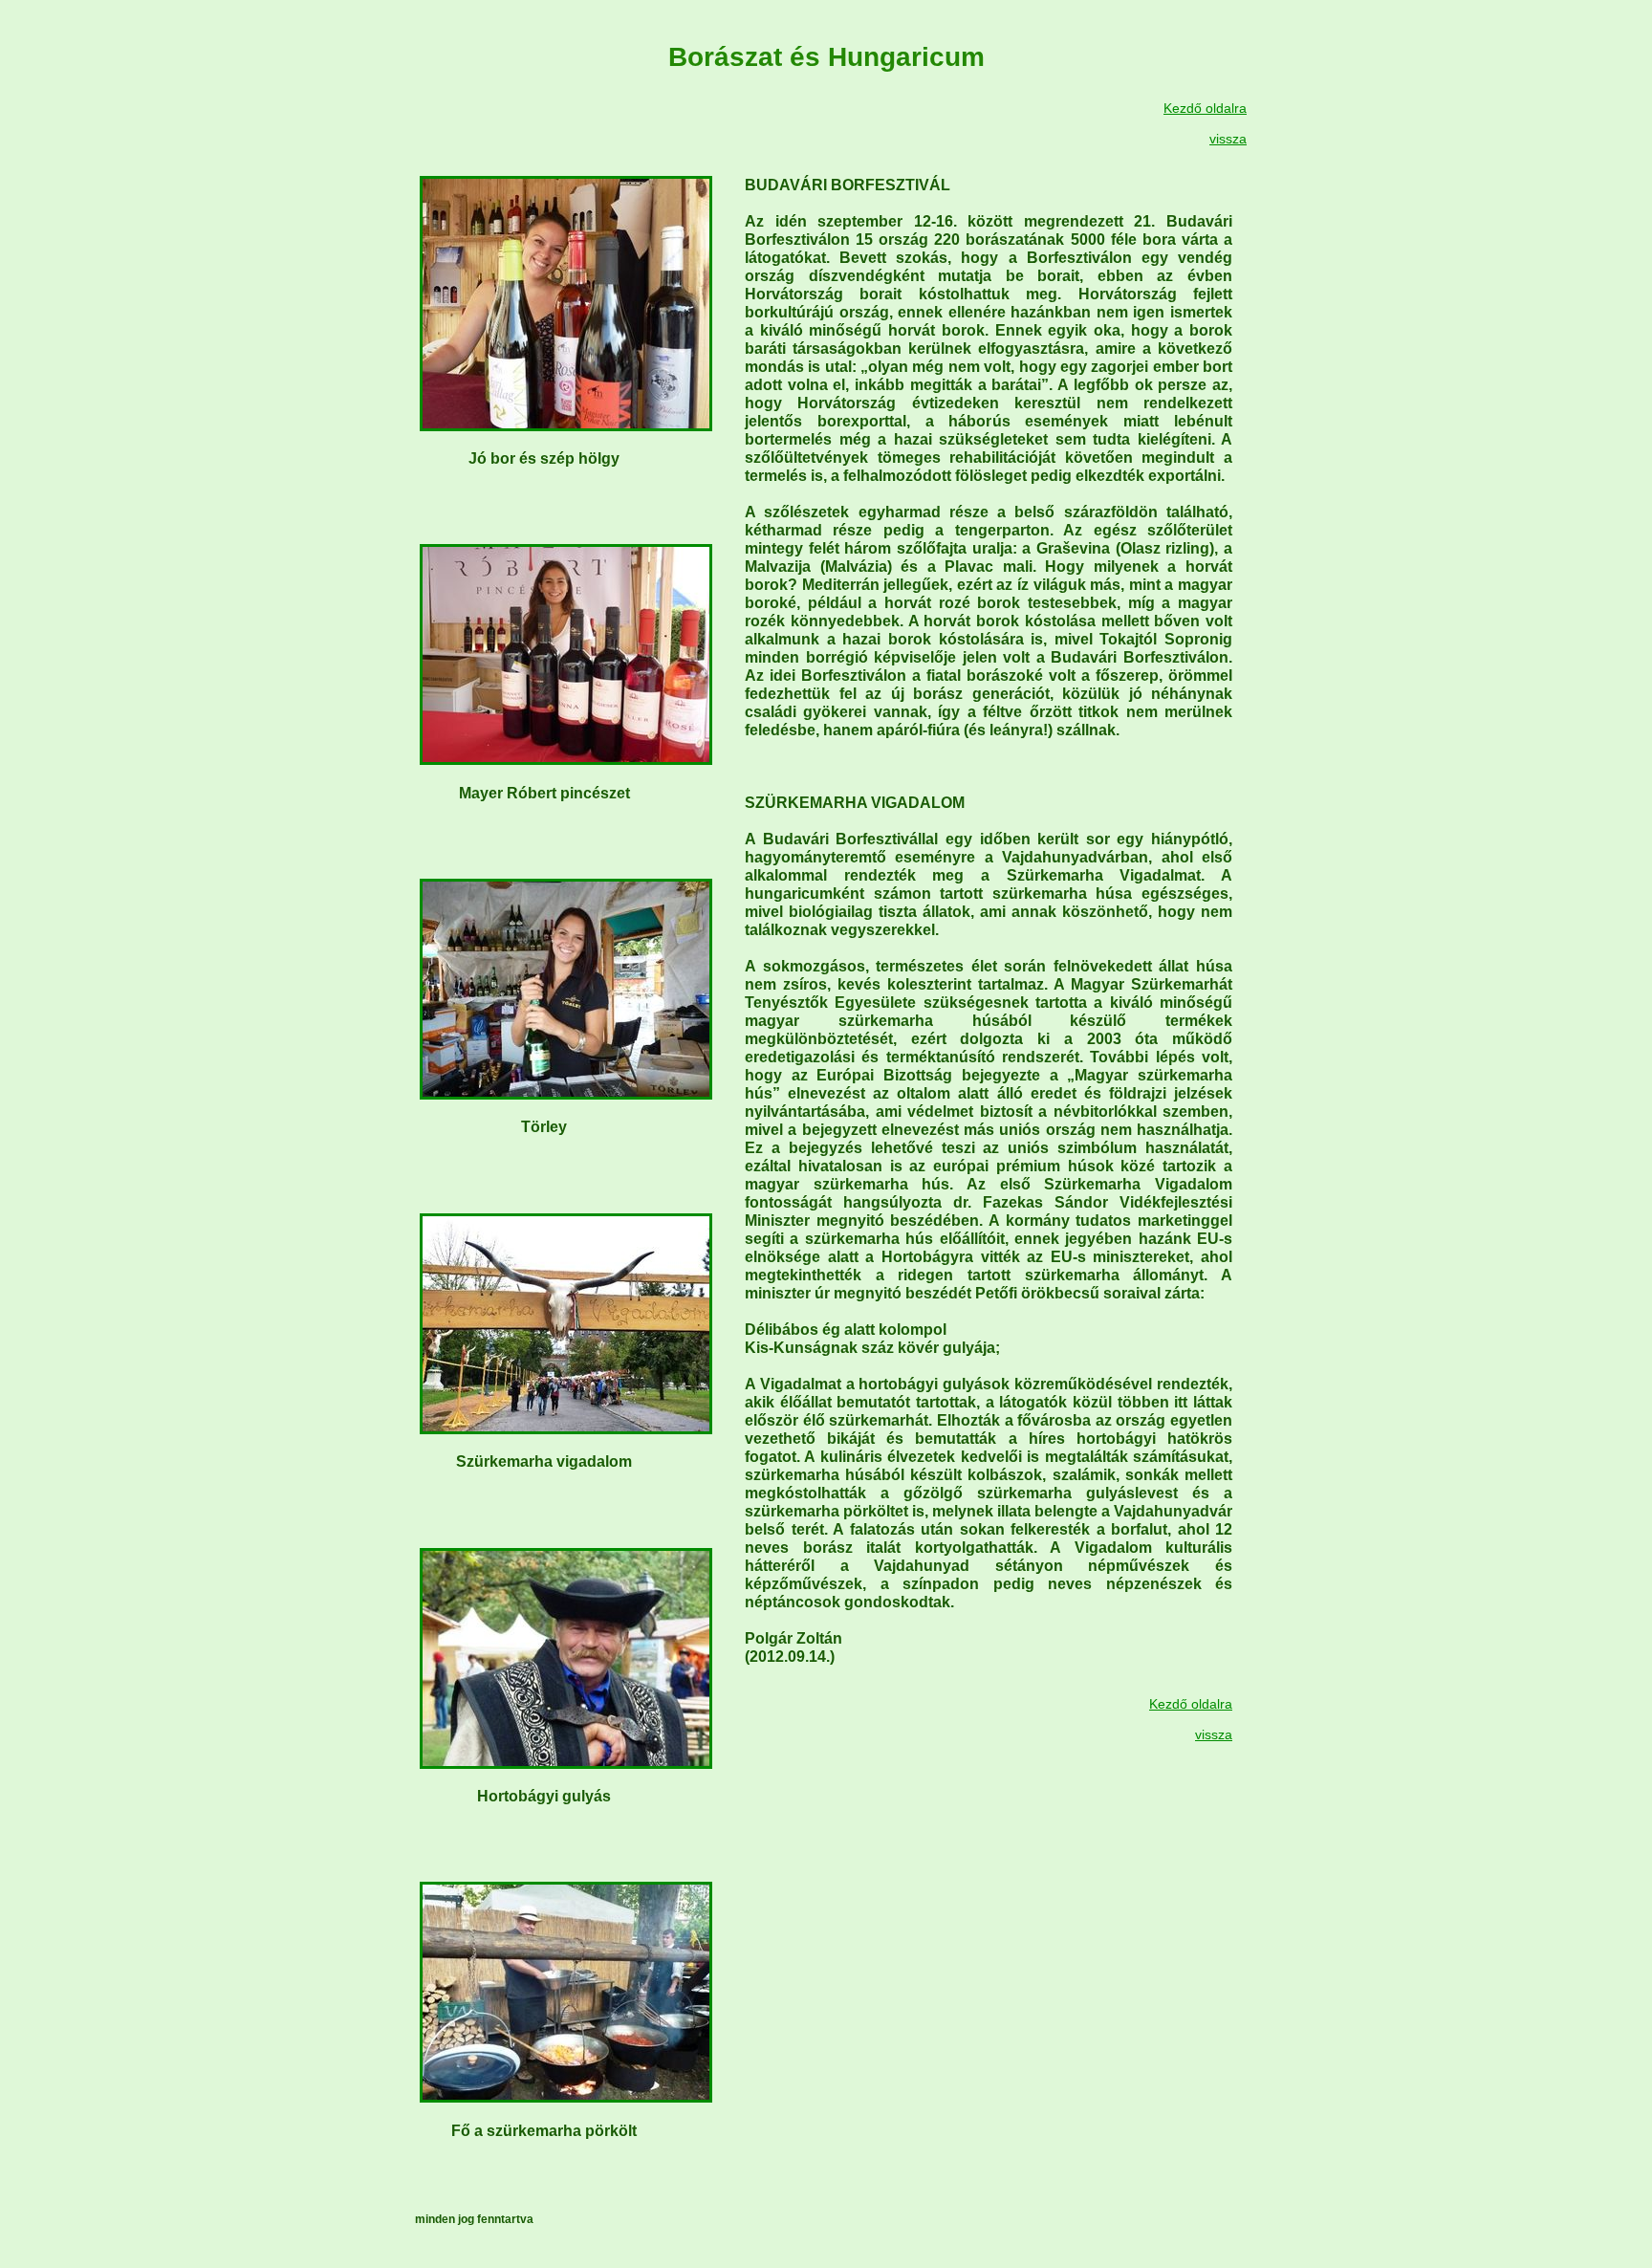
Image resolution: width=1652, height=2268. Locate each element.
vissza (1228, 139)
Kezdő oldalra (1205, 108)
